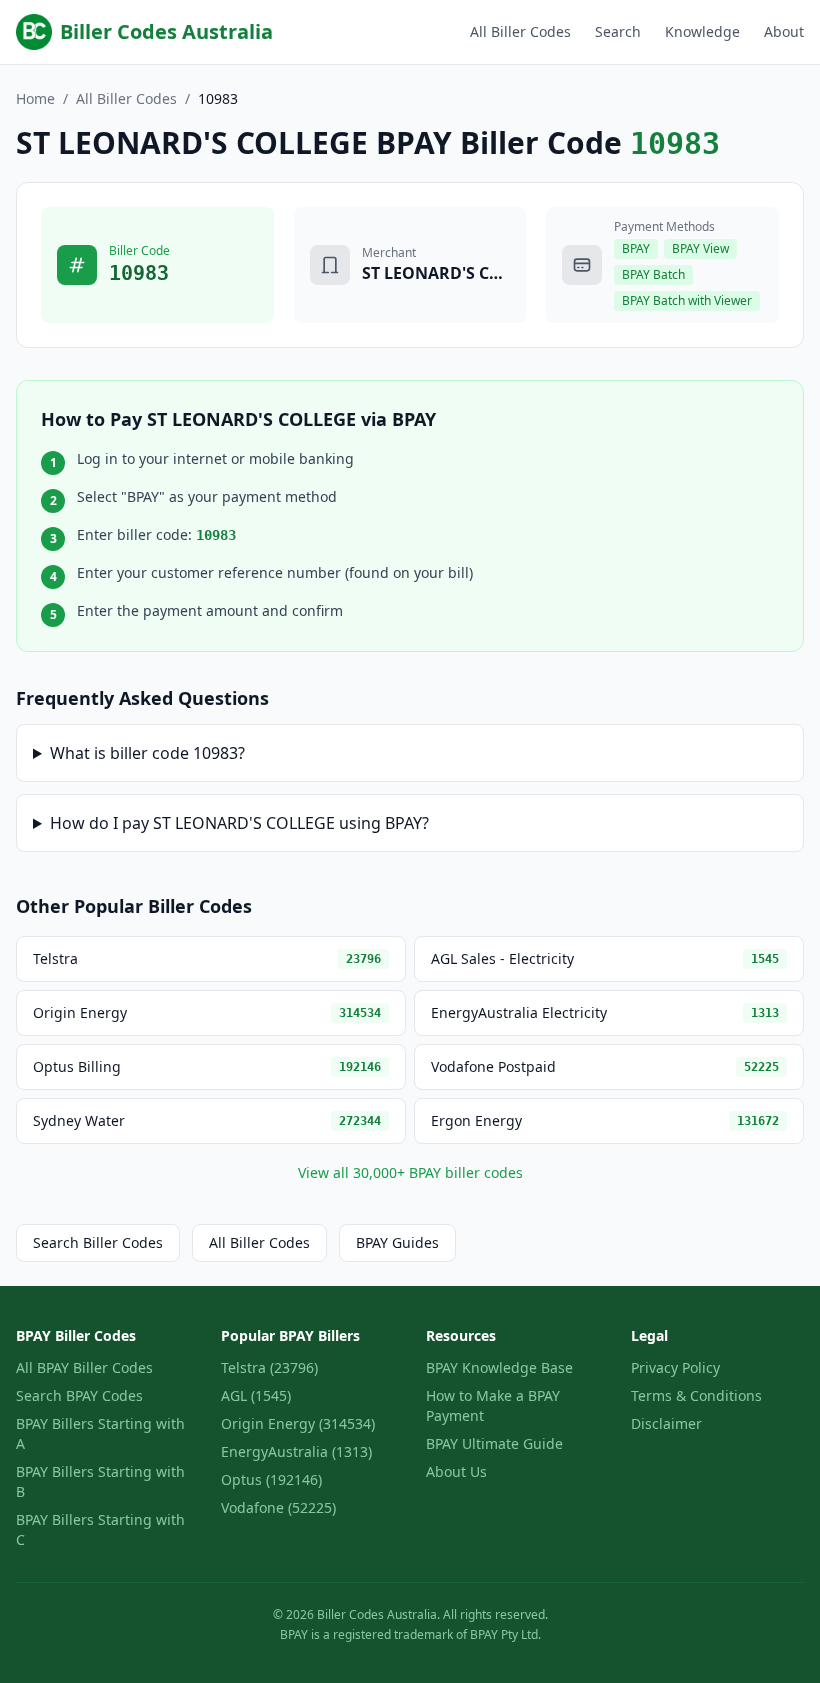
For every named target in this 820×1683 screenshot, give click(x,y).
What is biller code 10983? (147, 753)
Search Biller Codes (98, 1242)
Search (618, 31)
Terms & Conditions (696, 1395)
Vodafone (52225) (278, 1507)
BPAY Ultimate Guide (494, 1443)
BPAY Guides (397, 1242)
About (784, 31)
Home (35, 98)
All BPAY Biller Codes (84, 1367)
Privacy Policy (675, 1367)
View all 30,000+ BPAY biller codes (410, 1172)
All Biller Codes (520, 31)
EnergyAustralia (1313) (296, 1451)
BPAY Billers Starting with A (100, 1433)
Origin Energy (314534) (298, 1423)
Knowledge (702, 31)
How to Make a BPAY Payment (493, 1405)
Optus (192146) (271, 1479)
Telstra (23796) (269, 1367)
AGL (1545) (256, 1395)
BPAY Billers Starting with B (100, 1481)
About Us (456, 1471)
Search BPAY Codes (79, 1395)
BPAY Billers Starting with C (100, 1529)
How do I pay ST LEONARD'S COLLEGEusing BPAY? (239, 823)
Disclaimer (666, 1423)
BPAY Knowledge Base (499, 1367)
